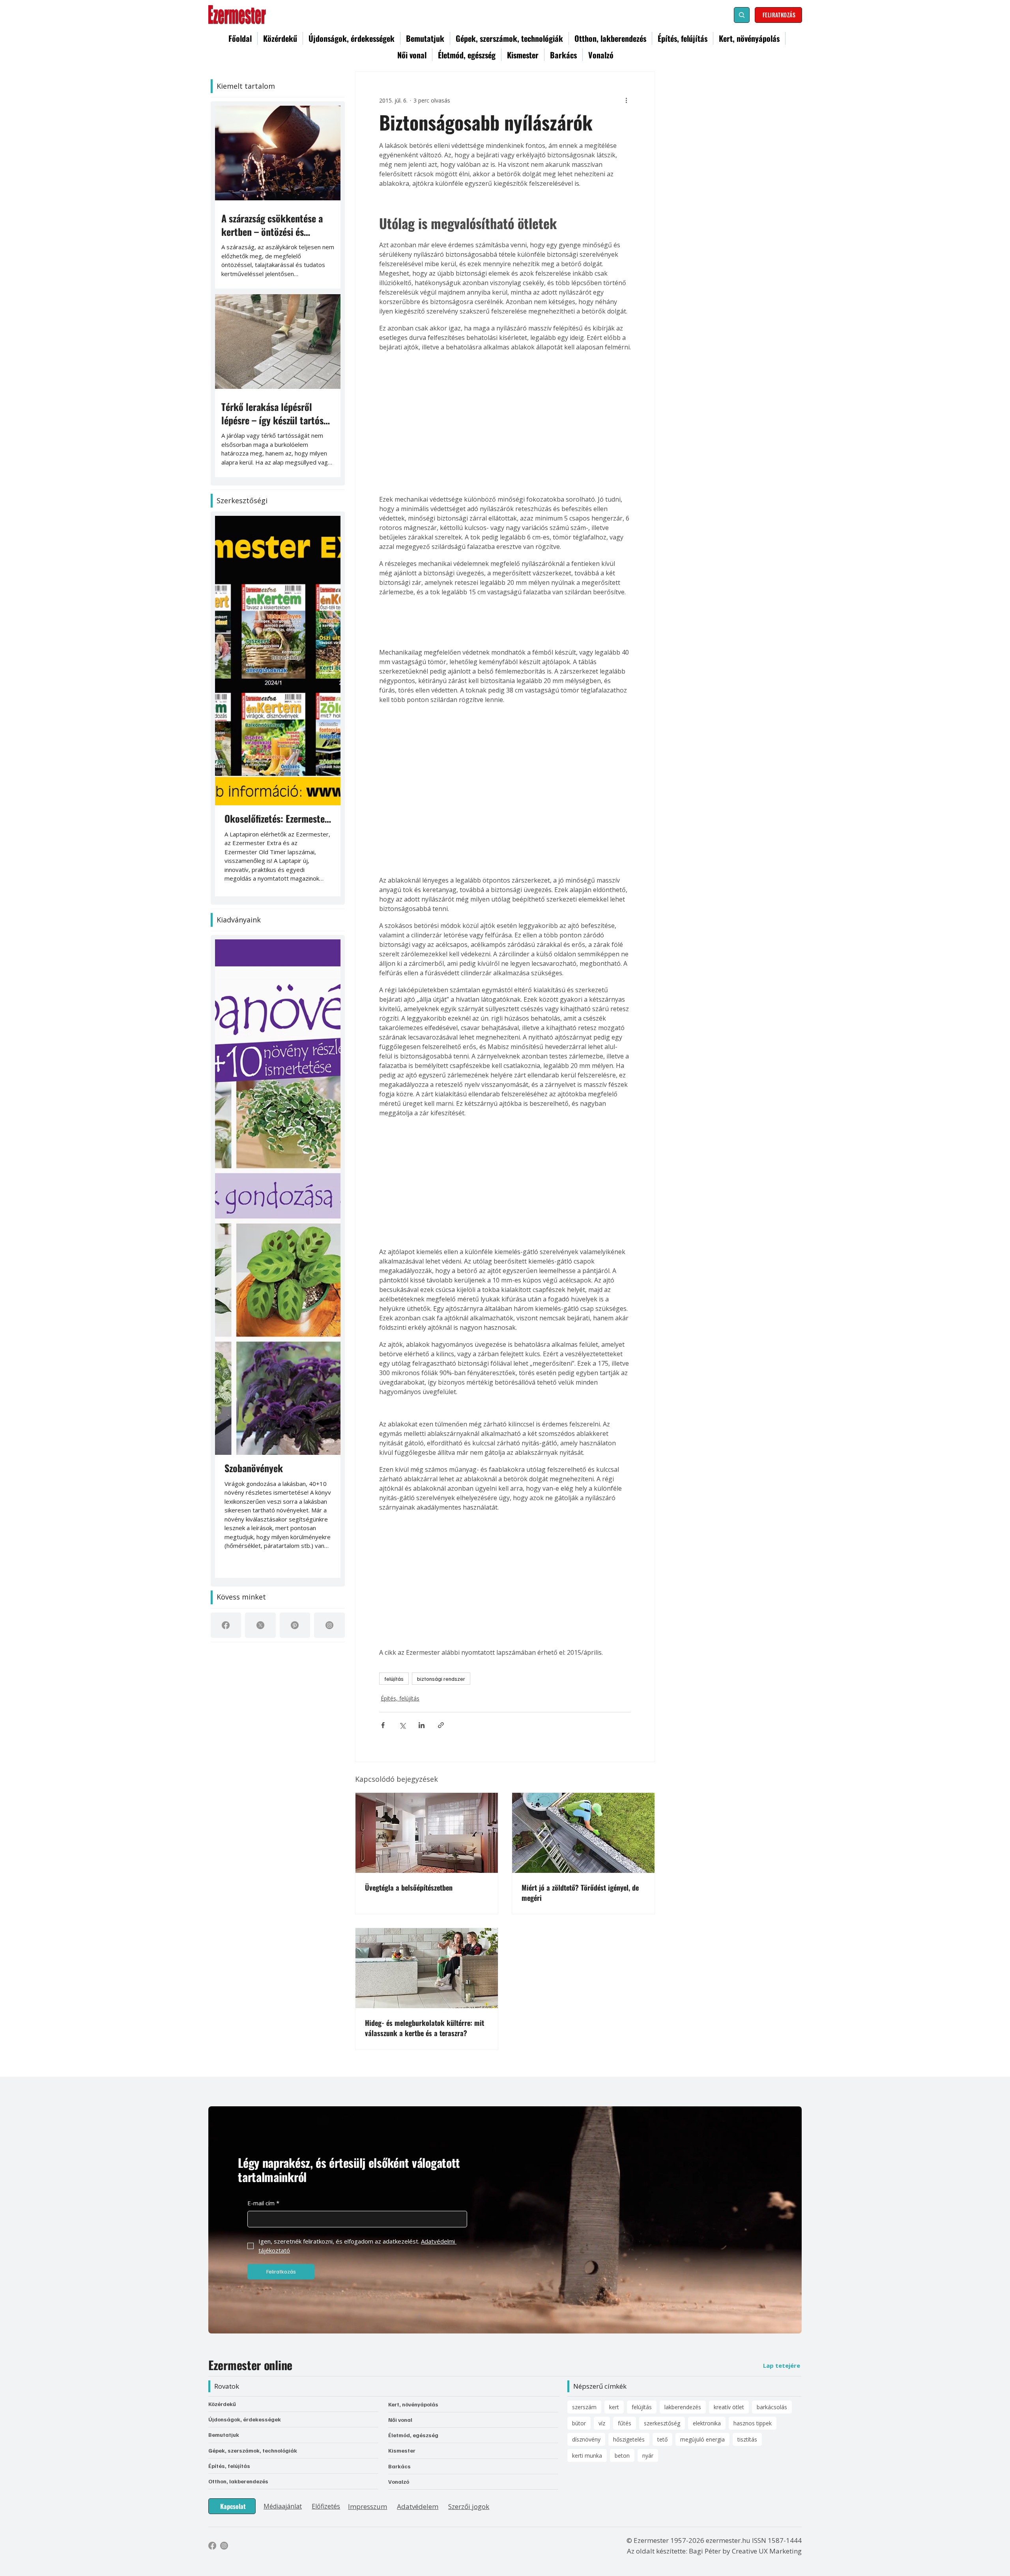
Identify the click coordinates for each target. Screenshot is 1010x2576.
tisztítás (747, 2301)
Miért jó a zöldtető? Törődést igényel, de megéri (580, 1889)
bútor (579, 2285)
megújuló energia (702, 2301)
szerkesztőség (662, 2285)
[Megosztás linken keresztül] (441, 1722)
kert (614, 2269)
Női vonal (400, 2281)
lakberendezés (683, 2269)
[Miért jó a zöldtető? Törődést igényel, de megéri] (583, 1830)
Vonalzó (399, 2343)
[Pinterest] (295, 1625)
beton (622, 2317)
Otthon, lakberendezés (238, 2343)
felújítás (394, 1679)
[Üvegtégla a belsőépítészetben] (427, 1830)
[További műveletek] (626, 100)
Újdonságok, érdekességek (245, 2281)
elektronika (707, 2285)
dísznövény (586, 2301)
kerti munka (587, 2317)
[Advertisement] (505, 416)
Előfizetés (326, 2367)
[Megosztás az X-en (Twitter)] (402, 1722)
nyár (648, 2317)
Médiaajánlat (283, 2367)
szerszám (584, 2269)
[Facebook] (226, 1625)
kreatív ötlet (729, 2269)
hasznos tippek (753, 2285)
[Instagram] (329, 1625)
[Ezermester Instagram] (224, 2407)
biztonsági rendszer (441, 1679)
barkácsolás (772, 2269)
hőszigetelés (629, 2301)
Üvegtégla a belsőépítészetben (409, 1884)
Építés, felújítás (398, 1697)
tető (662, 2301)
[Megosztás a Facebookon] (383, 1722)
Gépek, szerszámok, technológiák (253, 2312)
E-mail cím (263, 2065)
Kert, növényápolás (413, 2266)
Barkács (399, 2327)
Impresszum (368, 2368)
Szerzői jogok (469, 2368)
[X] (260, 1625)
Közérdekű (222, 2265)
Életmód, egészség (413, 2297)
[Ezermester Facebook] (212, 2407)
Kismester (402, 2312)
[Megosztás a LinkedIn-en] (422, 1722)
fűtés (625, 2285)
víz (602, 2285)
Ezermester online (250, 2226)
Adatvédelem (418, 2368)
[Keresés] (742, 15)
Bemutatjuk (224, 2296)
